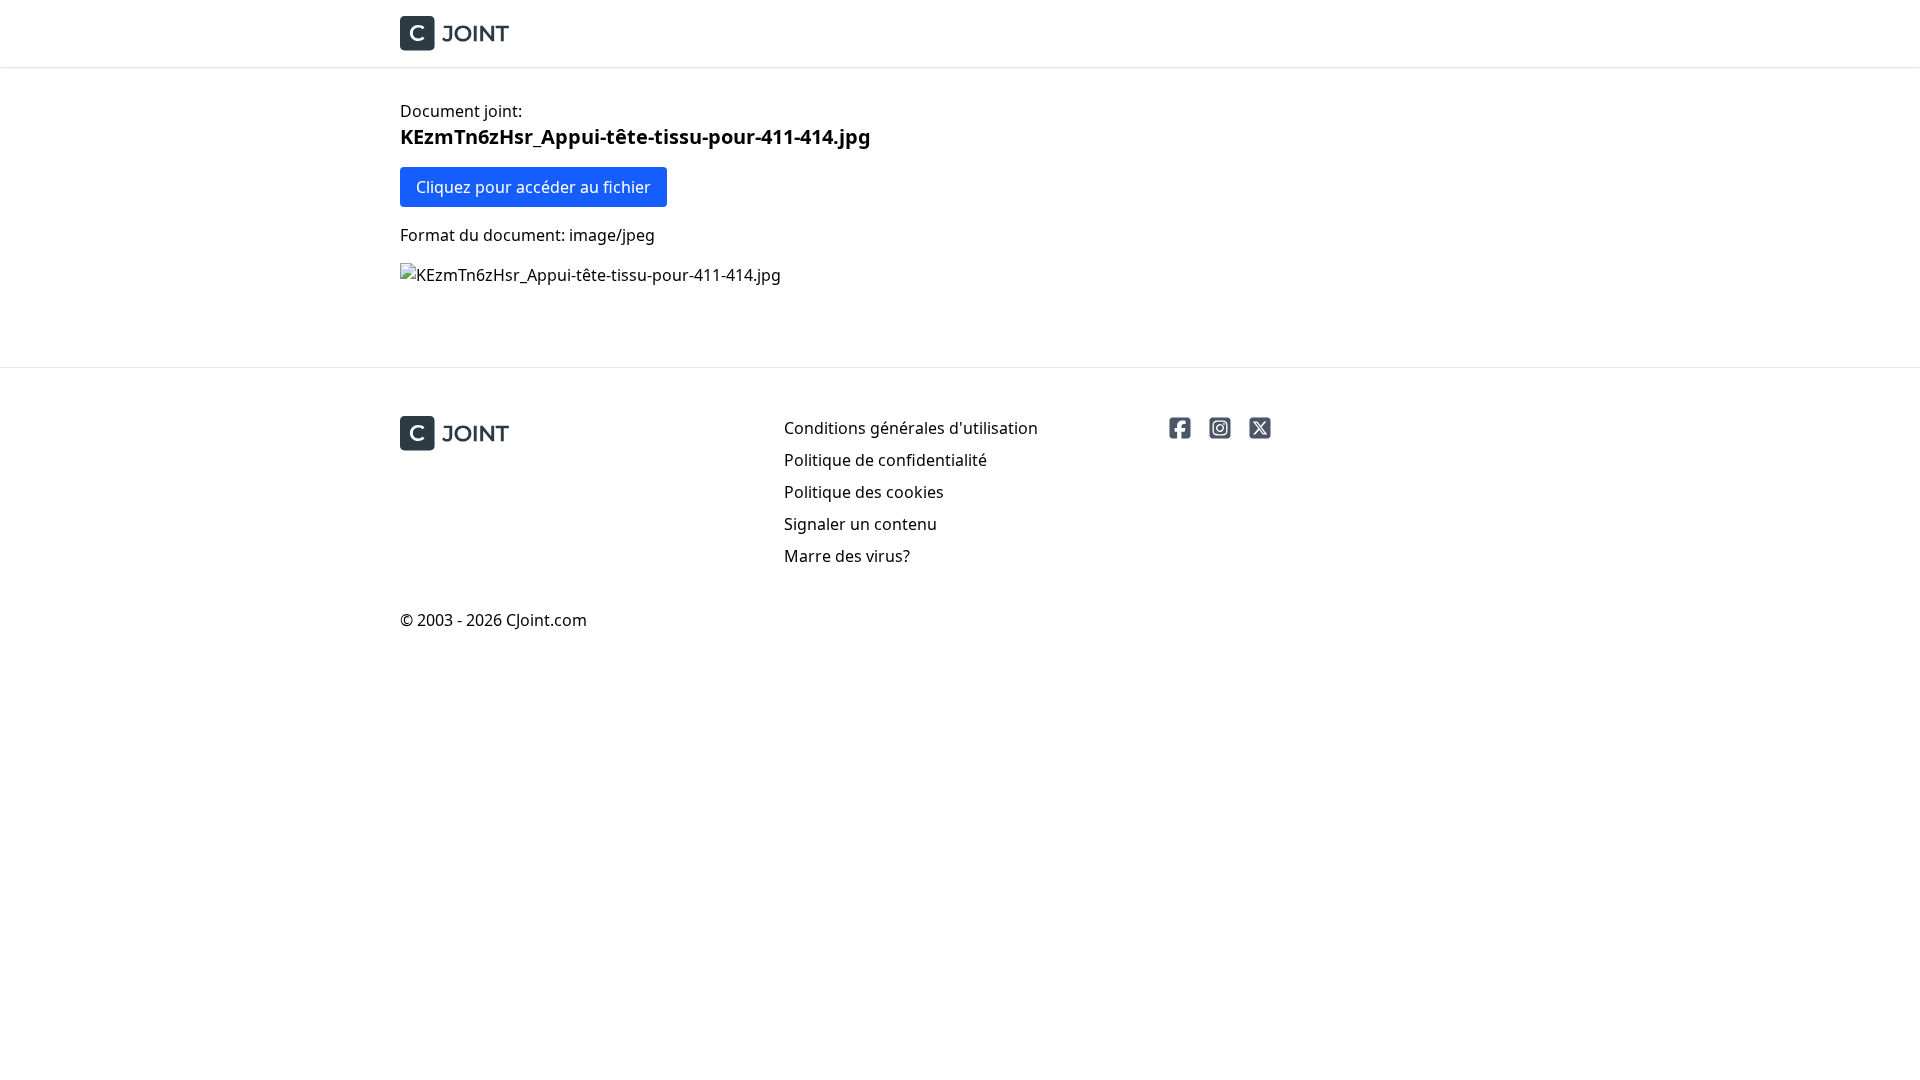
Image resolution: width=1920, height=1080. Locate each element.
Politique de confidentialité (885, 460)
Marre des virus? (847, 556)
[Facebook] (1180, 428)
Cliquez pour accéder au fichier (533, 187)
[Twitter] (1260, 428)
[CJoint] (454, 433)
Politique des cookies (864, 492)
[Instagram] (1220, 428)
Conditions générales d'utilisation (911, 428)
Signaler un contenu (860, 524)
